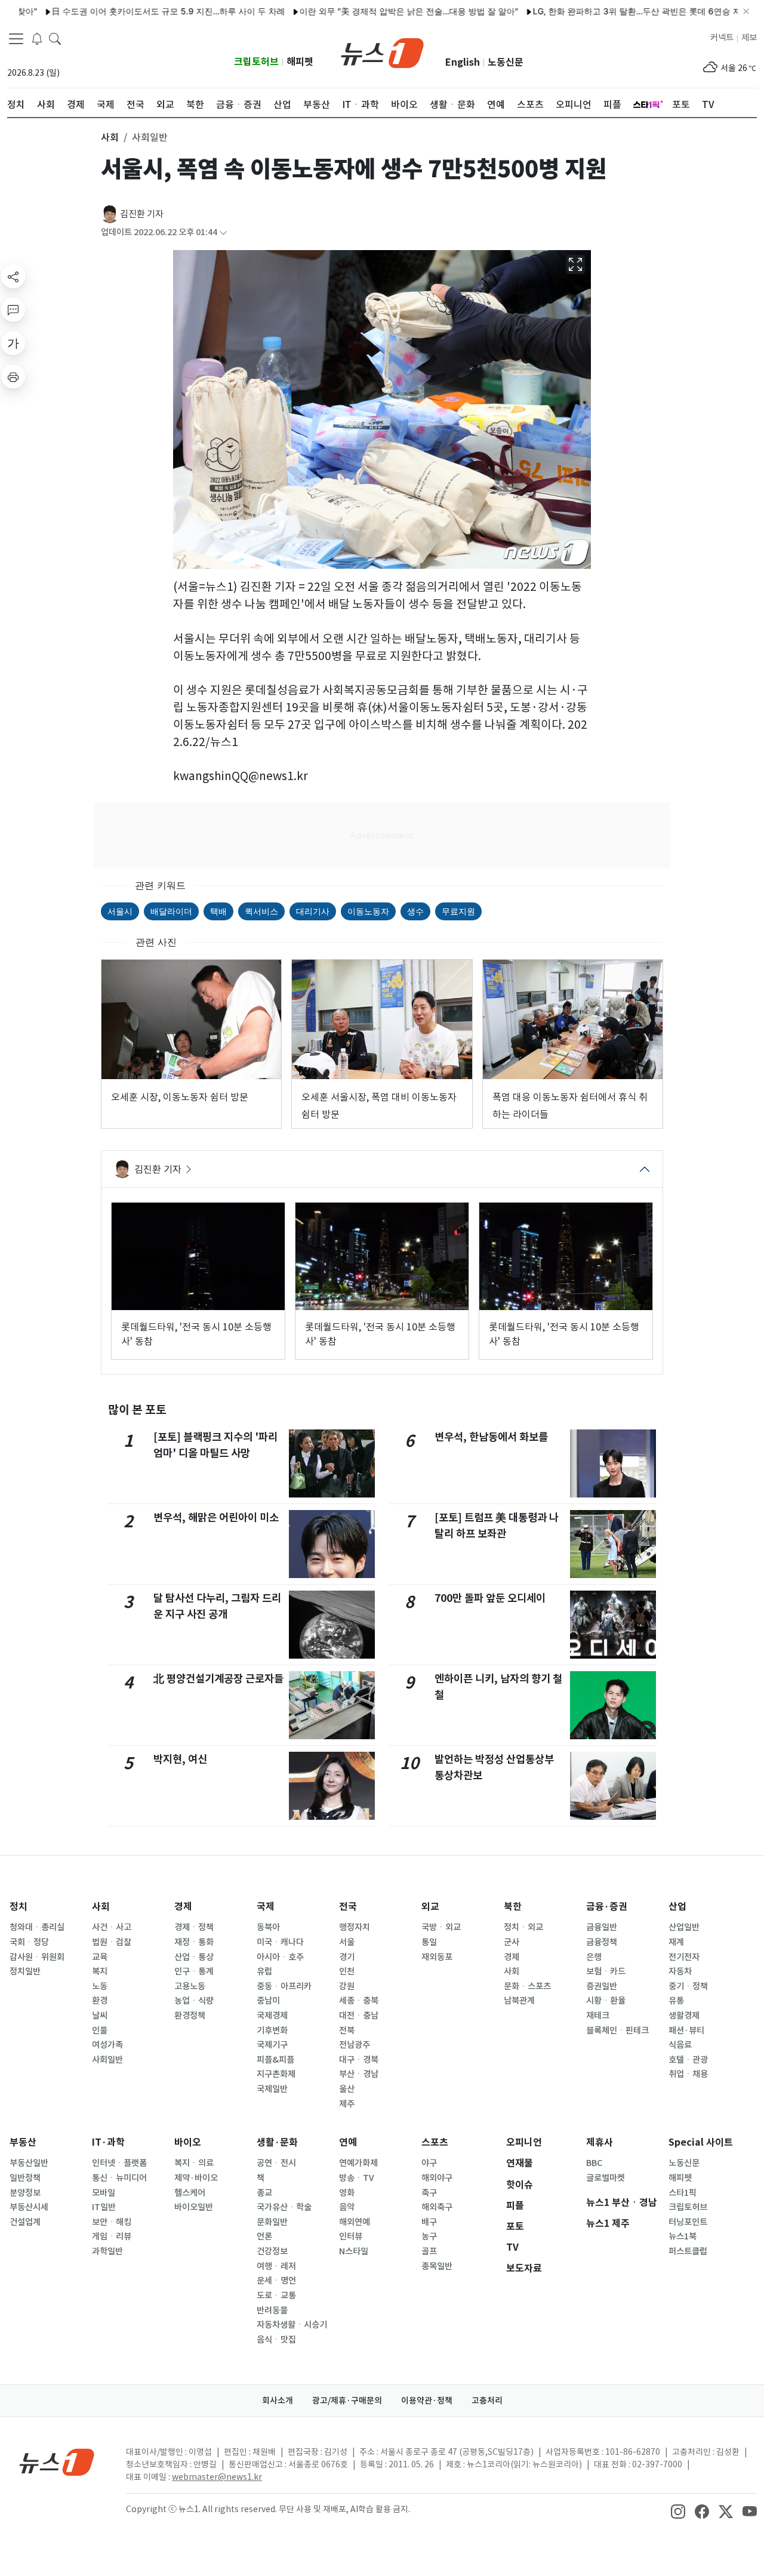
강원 (347, 1986)
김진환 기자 (142, 214)
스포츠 (435, 2142)
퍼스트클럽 (688, 2251)
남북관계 (519, 2001)
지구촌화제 (276, 2074)
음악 (347, 2207)
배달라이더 (171, 911)
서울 (347, 1942)
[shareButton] (13, 276)
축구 (429, 2193)
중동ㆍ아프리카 (284, 1986)
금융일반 (602, 1927)
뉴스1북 (683, 2236)
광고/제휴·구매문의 (347, 2401)
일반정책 (25, 2178)
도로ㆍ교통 (276, 2295)
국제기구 (272, 2045)
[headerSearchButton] (55, 38)
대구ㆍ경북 (359, 2060)
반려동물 (272, 2310)
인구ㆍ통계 (194, 1971)
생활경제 (684, 2016)
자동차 (680, 1971)
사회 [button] (110, 137)
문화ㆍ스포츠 (527, 1986)
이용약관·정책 (427, 2401)
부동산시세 (29, 2207)
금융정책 (602, 1942)
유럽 (264, 1971)
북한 (513, 1907)
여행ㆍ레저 (276, 2266)
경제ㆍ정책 (194, 1927)
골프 (429, 2251)
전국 (348, 1907)
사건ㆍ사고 (112, 1927)
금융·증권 (607, 1907)
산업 (677, 1907)
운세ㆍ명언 (276, 2281)
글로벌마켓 (606, 2178)
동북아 (268, 1927)
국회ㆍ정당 (29, 1942)
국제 (266, 1907)
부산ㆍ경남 (359, 2074)
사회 (101, 1907)
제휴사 (600, 2142)
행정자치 (355, 1927)
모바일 (104, 2193)
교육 (100, 1957)
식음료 (680, 2045)
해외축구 (437, 2207)
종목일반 (437, 2266)
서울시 (120, 911)
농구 (429, 2236)
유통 (676, 2001)
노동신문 (506, 62)
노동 (100, 1986)
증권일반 (602, 1986)
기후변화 (272, 2030)
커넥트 (722, 38)
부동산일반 (29, 2163)
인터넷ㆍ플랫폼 (119, 2163)
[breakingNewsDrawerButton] (37, 38)
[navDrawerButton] (16, 39)
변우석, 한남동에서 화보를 (491, 1437)
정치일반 (25, 1971)
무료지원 (458, 911)
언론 (264, 2236)
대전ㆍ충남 (359, 2016)
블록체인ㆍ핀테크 (617, 2030)
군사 (512, 1942)
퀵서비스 (261, 911)
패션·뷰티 (686, 2030)
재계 (676, 1942)
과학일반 (107, 2251)
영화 (347, 2193)
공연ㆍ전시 (276, 2163)
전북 (347, 2030)
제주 (347, 2104)
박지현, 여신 (180, 1759)
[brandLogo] (382, 52)
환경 (100, 2001)
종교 (264, 2193)
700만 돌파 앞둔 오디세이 (490, 1598)
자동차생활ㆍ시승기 (292, 2325)
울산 (347, 2089)
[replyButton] (13, 310)
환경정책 (190, 2016)
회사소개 (278, 2401)
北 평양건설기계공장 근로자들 (218, 1679)
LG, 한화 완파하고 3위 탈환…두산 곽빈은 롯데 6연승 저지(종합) (606, 11)
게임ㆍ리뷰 (112, 2236)
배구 (429, 2222)
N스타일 (354, 2251)
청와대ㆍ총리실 (37, 1927)
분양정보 (25, 2193)
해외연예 (355, 2222)
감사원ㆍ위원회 (37, 1957)
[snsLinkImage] (678, 2510)
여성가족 (107, 2045)
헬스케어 (190, 2193)
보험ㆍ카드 (606, 1971)
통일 (429, 1942)
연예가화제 (358, 2163)
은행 (594, 1957)
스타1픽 (683, 2193)
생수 (415, 911)
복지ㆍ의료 (194, 2163)
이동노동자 (368, 911)
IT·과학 (108, 2142)
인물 (100, 2030)
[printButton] (13, 377)
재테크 (598, 2016)
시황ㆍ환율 (606, 2001)
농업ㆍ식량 (194, 2001)
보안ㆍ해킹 (112, 2222)
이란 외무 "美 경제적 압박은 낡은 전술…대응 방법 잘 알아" (362, 11)
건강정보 (272, 2251)
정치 (19, 1907)
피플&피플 (275, 2060)
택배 (218, 911)
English (463, 62)
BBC (594, 2163)
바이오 (188, 2142)
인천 (347, 1971)
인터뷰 (351, 2236)
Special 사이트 (701, 2142)
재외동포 (437, 1957)
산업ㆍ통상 (194, 1957)
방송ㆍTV (357, 2178)
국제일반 (272, 2089)
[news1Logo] (57, 2462)
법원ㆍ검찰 (112, 1942)
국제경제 (272, 2016)
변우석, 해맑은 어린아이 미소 (216, 1517)
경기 (347, 1957)
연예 (348, 2142)
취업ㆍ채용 (688, 2074)
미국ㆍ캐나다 (280, 1942)
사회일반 (107, 2060)
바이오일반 (194, 2207)
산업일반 (684, 1927)
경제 (183, 1907)
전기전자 (684, 1957)
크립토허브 (256, 62)
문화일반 (272, 2222)
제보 (749, 38)
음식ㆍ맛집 (276, 2340)
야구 (429, 2163)
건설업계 (25, 2222)
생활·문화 (277, 2142)
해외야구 (437, 2178)
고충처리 (487, 2401)
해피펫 (300, 62)
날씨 (100, 2016)
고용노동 (190, 1986)
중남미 (268, 2001)
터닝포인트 (688, 2222)
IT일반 (104, 2207)
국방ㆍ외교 (441, 1927)
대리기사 (313, 911)
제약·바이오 (196, 2178)
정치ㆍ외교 (523, 1927)
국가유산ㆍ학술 (284, 2207)
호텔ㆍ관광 (688, 2060)
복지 (100, 1971)
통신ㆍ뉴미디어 (119, 2178)
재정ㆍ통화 (194, 1942)
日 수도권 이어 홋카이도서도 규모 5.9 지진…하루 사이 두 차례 (121, 11)
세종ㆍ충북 (359, 2001)
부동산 (23, 2142)
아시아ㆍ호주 (280, 1957)
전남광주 (355, 2045)
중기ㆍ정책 (688, 1986)
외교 (430, 1907)
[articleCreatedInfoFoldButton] (223, 232)
